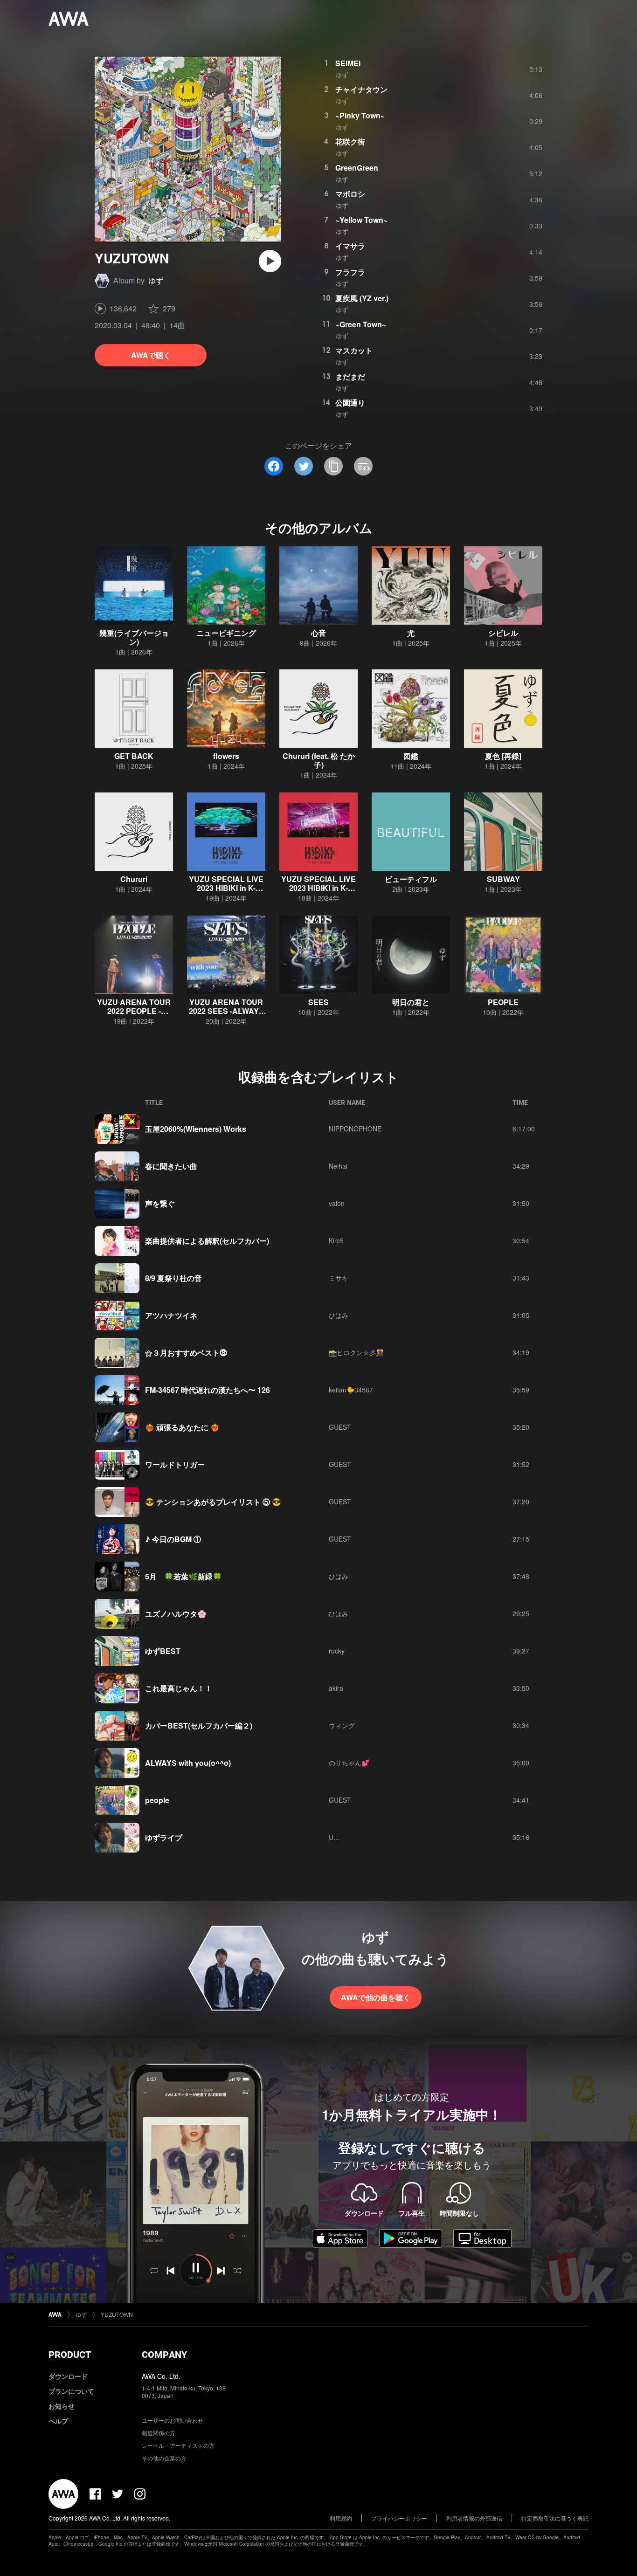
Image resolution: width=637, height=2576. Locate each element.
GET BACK (134, 756)
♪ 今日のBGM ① (173, 1539)
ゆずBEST (163, 1651)
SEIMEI (348, 63)
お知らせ (62, 2406)
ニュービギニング (226, 633)
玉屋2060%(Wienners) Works (196, 1129)
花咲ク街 (350, 141)
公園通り (350, 403)
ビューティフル (411, 879)
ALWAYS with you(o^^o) (188, 1763)
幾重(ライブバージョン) (134, 637)
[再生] (270, 261)
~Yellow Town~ (361, 220)
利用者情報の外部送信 (474, 2518)
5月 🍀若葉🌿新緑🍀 (183, 1576)
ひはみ (339, 1315)
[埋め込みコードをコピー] (363, 466)
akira (336, 1688)
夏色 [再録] (503, 756)
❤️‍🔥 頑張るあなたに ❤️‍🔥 (182, 1427)
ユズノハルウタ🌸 (176, 1614)
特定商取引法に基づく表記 (555, 2518)
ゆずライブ (164, 1837)
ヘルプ (58, 2421)
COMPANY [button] (164, 2355)
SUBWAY (503, 879)
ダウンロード (68, 2376)
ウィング (342, 1725)
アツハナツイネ (171, 1315)
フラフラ (350, 272)
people (157, 1800)
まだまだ (350, 376)
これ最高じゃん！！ (179, 1688)
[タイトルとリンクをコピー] (333, 466)
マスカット (354, 350)
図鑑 (411, 756)
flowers (226, 756)
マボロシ (350, 194)
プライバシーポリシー (399, 2518)
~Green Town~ (361, 324)
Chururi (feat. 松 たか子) (319, 760)
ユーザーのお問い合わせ (173, 2420)
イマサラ (350, 246)
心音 (318, 633)
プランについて (71, 2391)
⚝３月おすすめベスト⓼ (186, 1353)
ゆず (156, 280)
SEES (318, 1002)
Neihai (338, 1166)
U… (334, 1837)
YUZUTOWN (117, 2314)
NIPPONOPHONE (355, 1129)
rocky (337, 1651)
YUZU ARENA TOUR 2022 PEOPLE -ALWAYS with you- (134, 1011)
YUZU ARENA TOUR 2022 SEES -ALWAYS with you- (226, 1011)
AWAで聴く (151, 355)
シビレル (503, 633)
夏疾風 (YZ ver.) (362, 298)
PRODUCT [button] (70, 2355)
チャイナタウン (361, 89)
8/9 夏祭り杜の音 (173, 1278)
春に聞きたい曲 (171, 1166)
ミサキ (339, 1278)
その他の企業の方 (164, 2458)
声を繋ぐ (160, 1203)
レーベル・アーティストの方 (178, 2445)
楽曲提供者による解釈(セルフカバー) (207, 1241)
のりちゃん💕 (349, 1763)
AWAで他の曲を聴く (376, 1997)
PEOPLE (503, 1002)
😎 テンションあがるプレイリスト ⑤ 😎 (213, 1502)
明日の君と (411, 1002)
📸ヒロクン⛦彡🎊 (356, 1352)
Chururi (134, 879)
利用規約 (341, 2518)
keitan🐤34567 (351, 1390)
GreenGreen (357, 168)
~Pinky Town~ (360, 115)
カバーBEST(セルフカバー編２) (199, 1725)
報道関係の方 (159, 2433)
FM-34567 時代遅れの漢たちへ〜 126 (208, 1390)
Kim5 (336, 1240)
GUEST (340, 1427)
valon (337, 1203)
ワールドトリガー (175, 1464)
